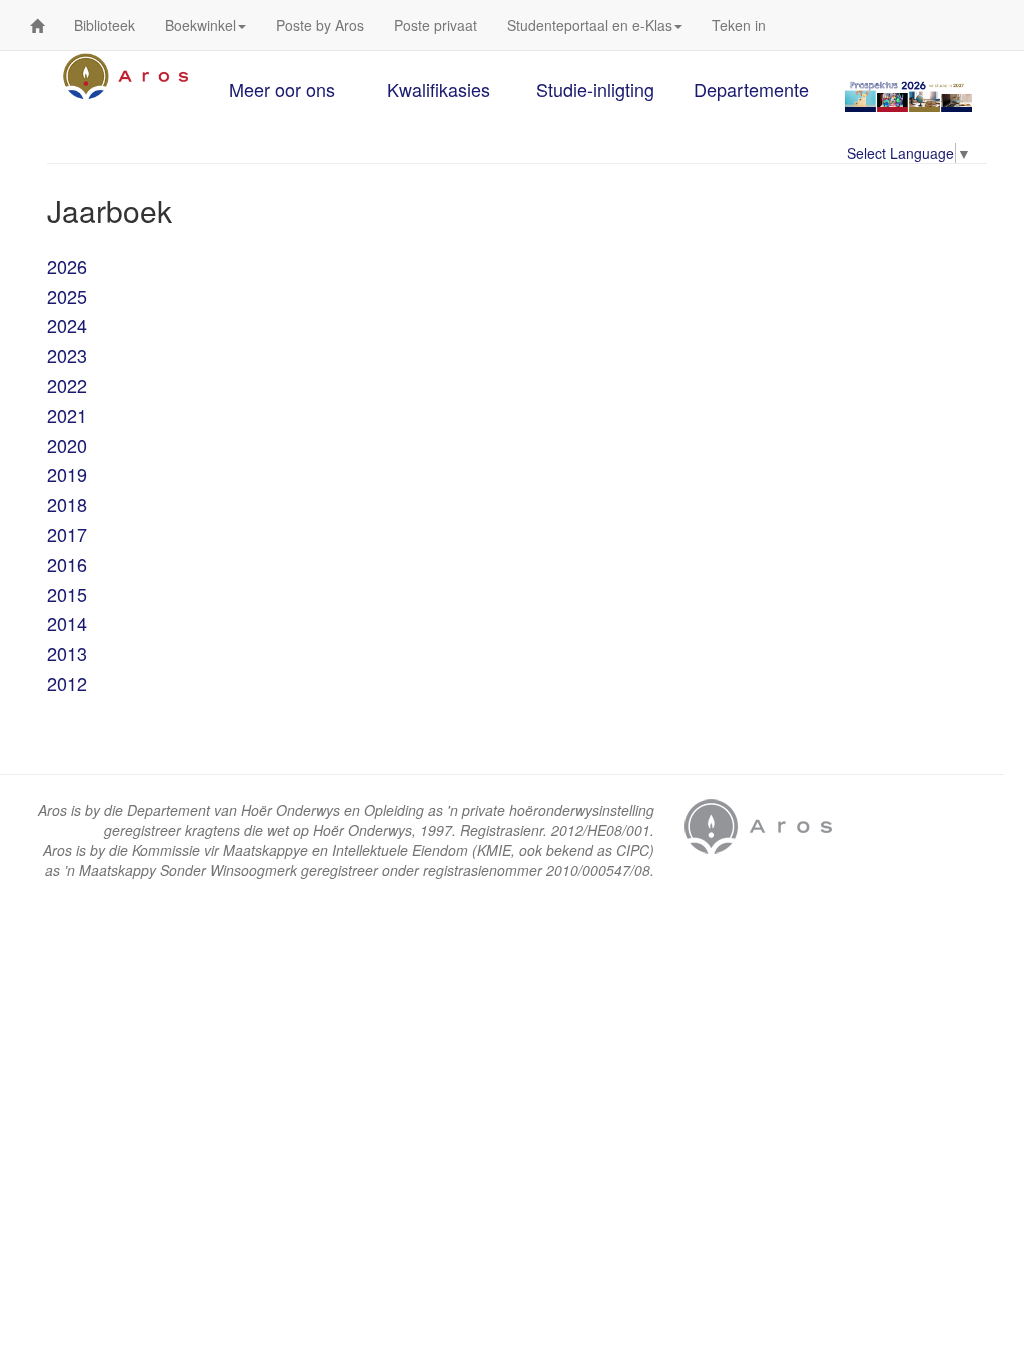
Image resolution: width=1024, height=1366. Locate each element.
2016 (67, 564)
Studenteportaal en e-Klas (589, 25)
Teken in (739, 25)
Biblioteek (104, 25)
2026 (67, 266)
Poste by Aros (320, 25)
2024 (67, 325)
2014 (67, 623)
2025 (67, 296)
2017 (67, 534)
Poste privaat (435, 25)
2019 (67, 474)
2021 (67, 415)
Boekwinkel (200, 25)
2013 (67, 653)
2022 (67, 385)
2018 (67, 504)
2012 (67, 683)
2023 (67, 355)
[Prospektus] (908, 95)
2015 (67, 594)
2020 (67, 445)
